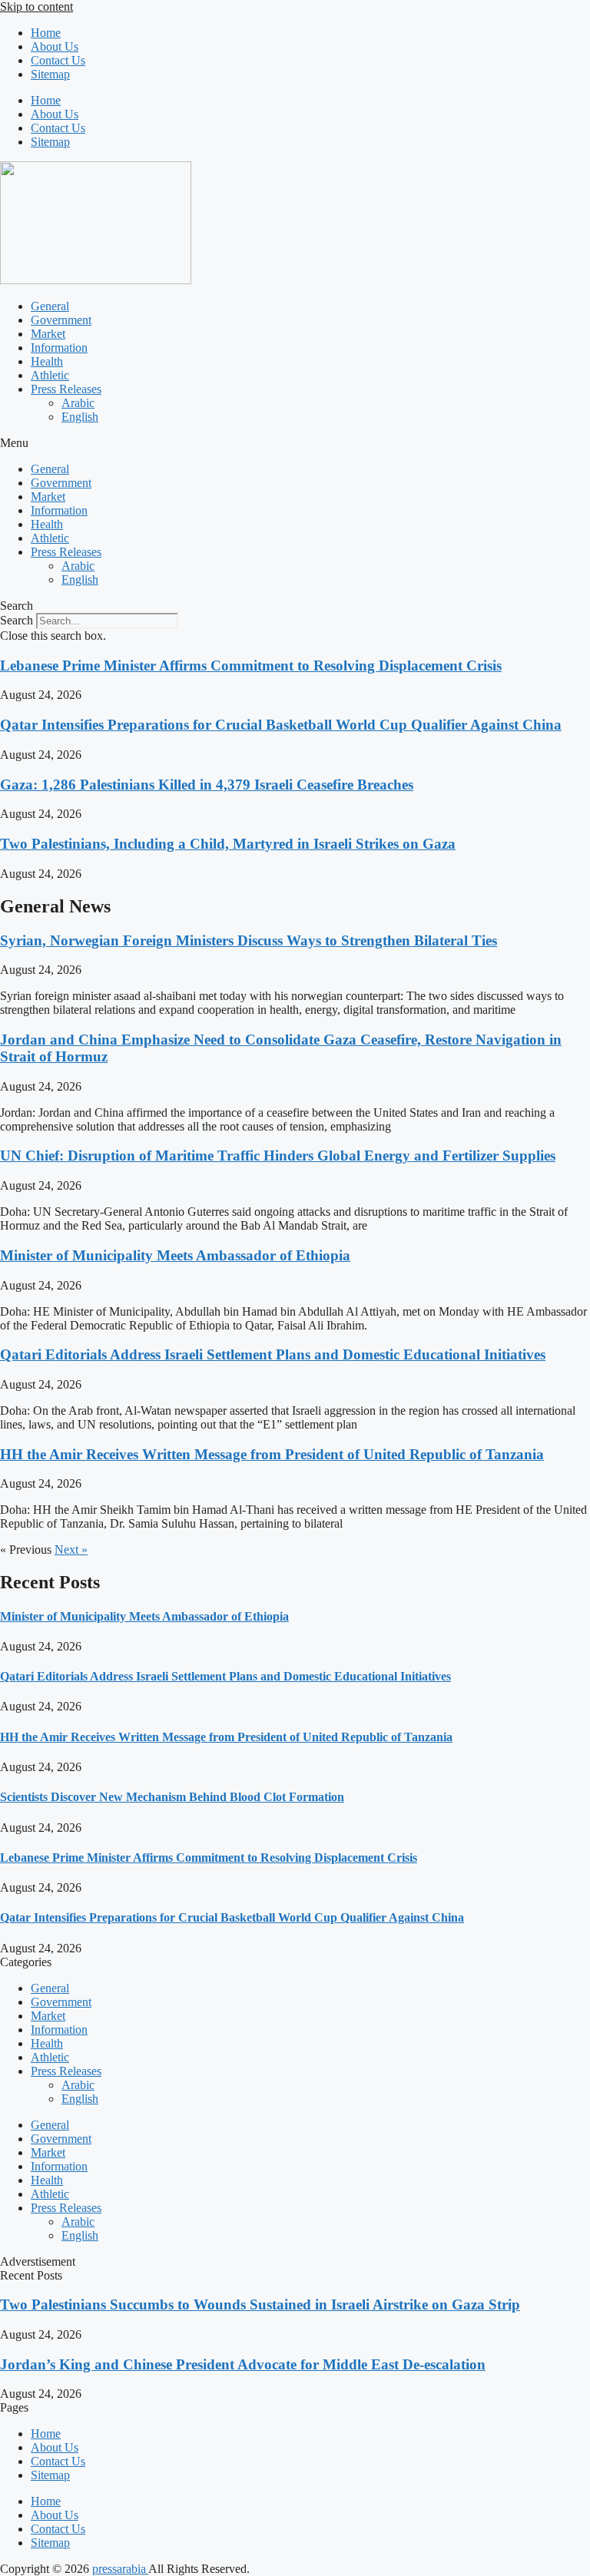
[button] (295, 443)
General (50, 306)
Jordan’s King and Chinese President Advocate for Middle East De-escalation (243, 2364)
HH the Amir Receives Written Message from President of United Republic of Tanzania (272, 1454)
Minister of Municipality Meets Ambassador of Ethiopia (175, 1255)
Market (48, 334)
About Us (55, 46)
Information (59, 348)
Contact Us (58, 60)
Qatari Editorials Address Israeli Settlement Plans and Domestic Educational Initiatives (273, 1354)
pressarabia (120, 2569)
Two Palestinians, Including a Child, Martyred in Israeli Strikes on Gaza (228, 844)
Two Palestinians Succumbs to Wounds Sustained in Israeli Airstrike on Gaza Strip (260, 2304)
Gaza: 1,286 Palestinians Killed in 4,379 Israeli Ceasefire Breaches (207, 785)
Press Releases (66, 389)
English (80, 417)
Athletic (50, 375)
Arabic (78, 403)
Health (47, 361)
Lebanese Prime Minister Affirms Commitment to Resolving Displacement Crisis (251, 666)
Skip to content (36, 7)
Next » (71, 1550)
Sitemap (50, 74)
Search (17, 620)
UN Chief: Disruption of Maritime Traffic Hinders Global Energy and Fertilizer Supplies (278, 1156)
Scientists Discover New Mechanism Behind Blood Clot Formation (172, 1797)
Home (46, 33)
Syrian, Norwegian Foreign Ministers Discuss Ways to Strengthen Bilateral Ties (249, 940)
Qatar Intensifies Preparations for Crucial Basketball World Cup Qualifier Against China (281, 725)
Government (61, 320)
